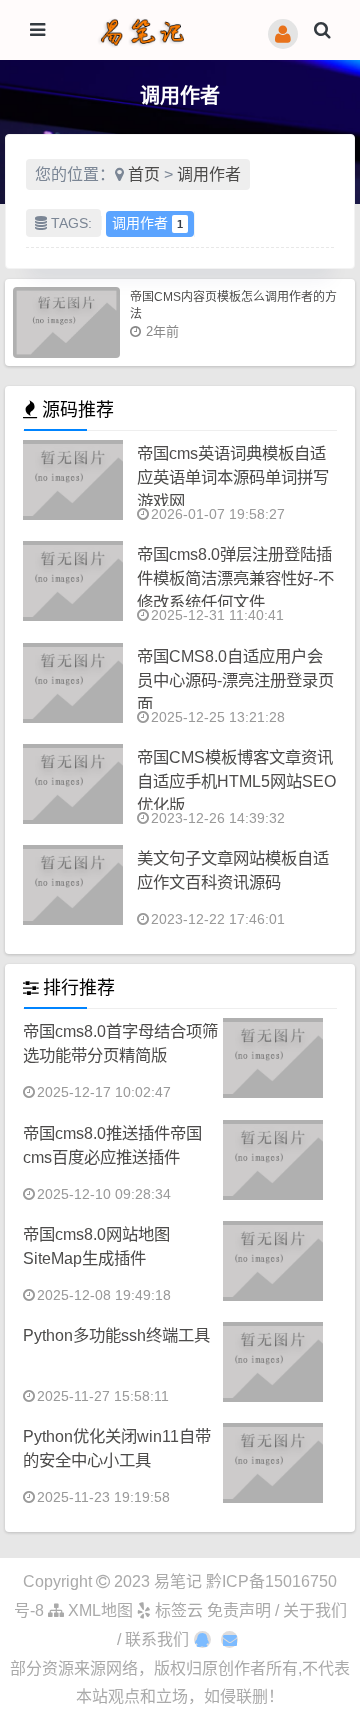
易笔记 (178, 1581)
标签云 (177, 1610)
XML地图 (98, 1610)
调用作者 (209, 174)
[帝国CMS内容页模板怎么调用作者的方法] (66, 322)
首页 (144, 174)
